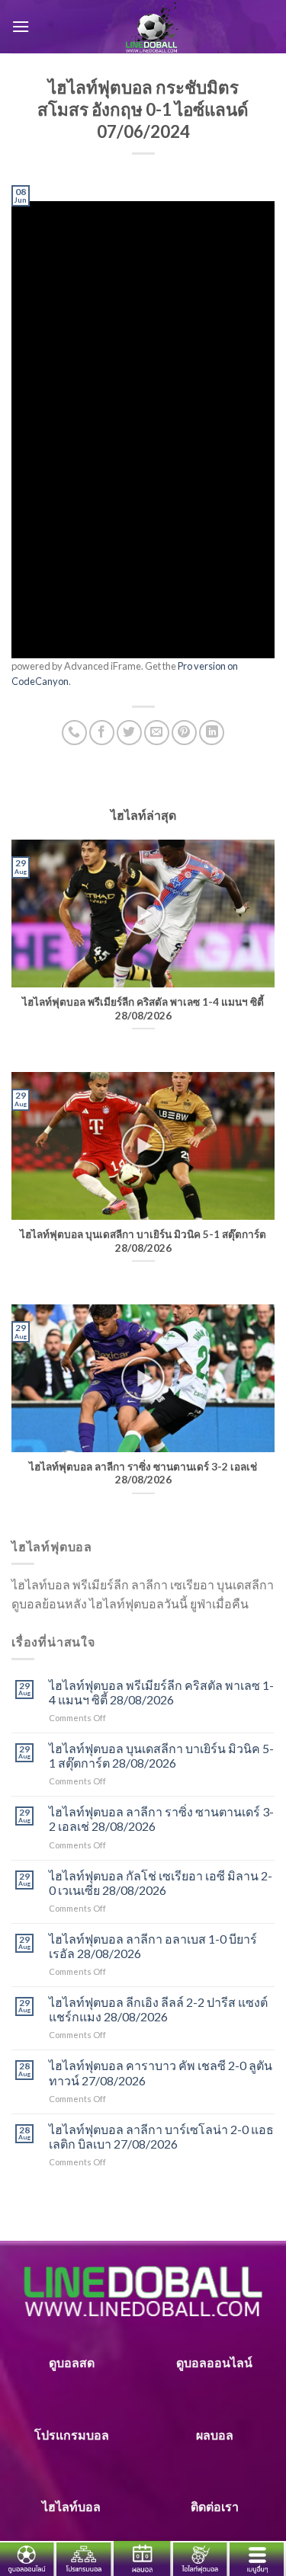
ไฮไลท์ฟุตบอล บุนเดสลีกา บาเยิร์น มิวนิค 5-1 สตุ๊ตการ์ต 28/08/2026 (161, 1755)
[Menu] (21, 26)
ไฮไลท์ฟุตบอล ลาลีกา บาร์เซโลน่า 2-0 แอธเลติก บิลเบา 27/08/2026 (161, 2136)
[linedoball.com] (152, 27)
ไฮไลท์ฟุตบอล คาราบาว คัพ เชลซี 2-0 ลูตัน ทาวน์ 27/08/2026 (161, 2072)
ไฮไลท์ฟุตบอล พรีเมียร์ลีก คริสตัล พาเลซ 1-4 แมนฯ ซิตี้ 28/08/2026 (161, 1692)
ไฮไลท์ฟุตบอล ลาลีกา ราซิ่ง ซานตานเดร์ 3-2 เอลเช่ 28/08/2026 (161, 1819)
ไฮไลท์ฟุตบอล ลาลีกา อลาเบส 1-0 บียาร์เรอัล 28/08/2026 (153, 1946)
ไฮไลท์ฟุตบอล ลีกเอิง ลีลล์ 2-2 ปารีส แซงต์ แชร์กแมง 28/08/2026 (158, 2009)
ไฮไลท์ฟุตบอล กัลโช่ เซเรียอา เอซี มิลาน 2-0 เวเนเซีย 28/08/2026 (161, 1883)
